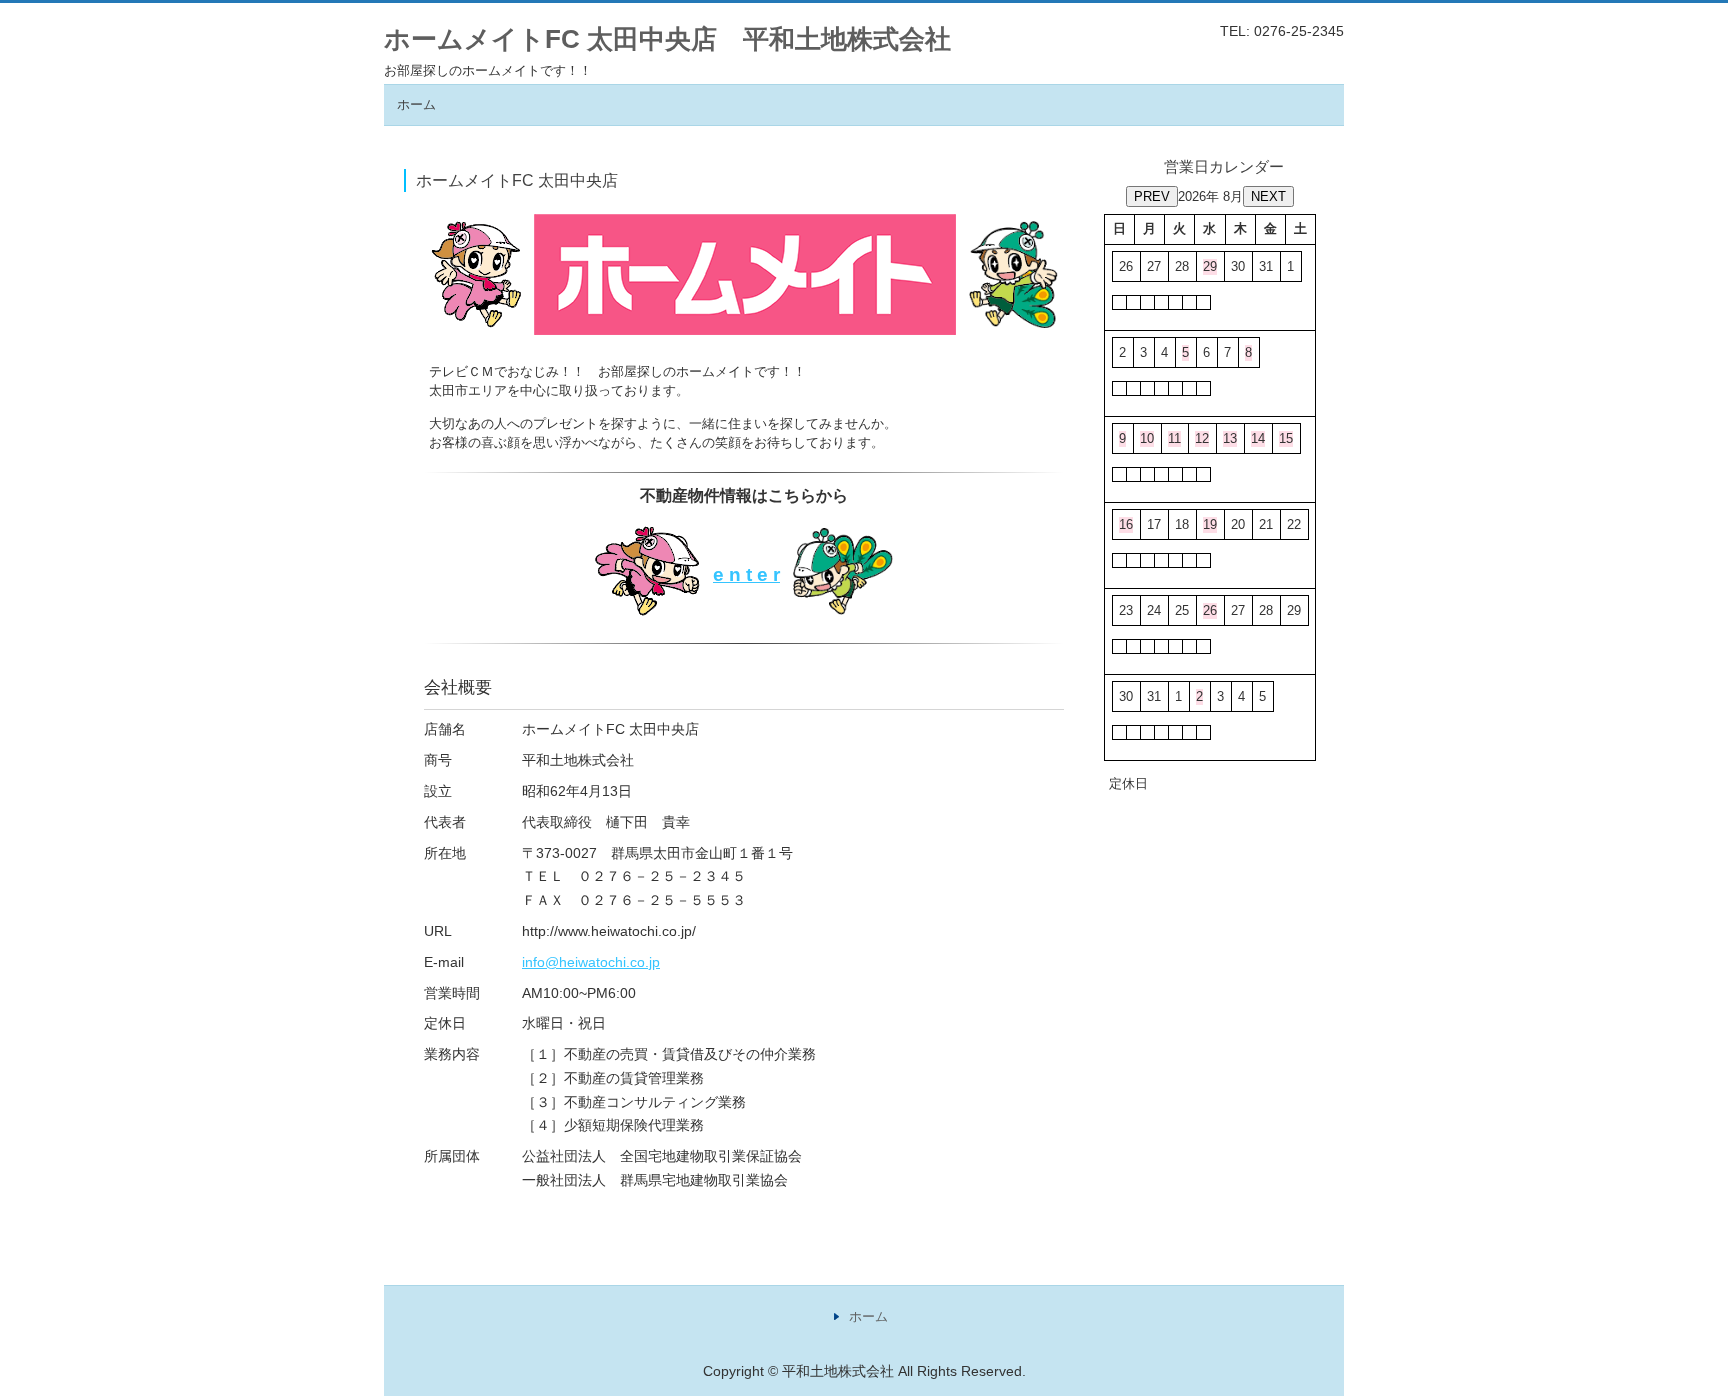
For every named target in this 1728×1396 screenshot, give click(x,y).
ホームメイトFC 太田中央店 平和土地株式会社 (667, 39)
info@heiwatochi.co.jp (591, 962)
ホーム (416, 104)
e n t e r (746, 574)
